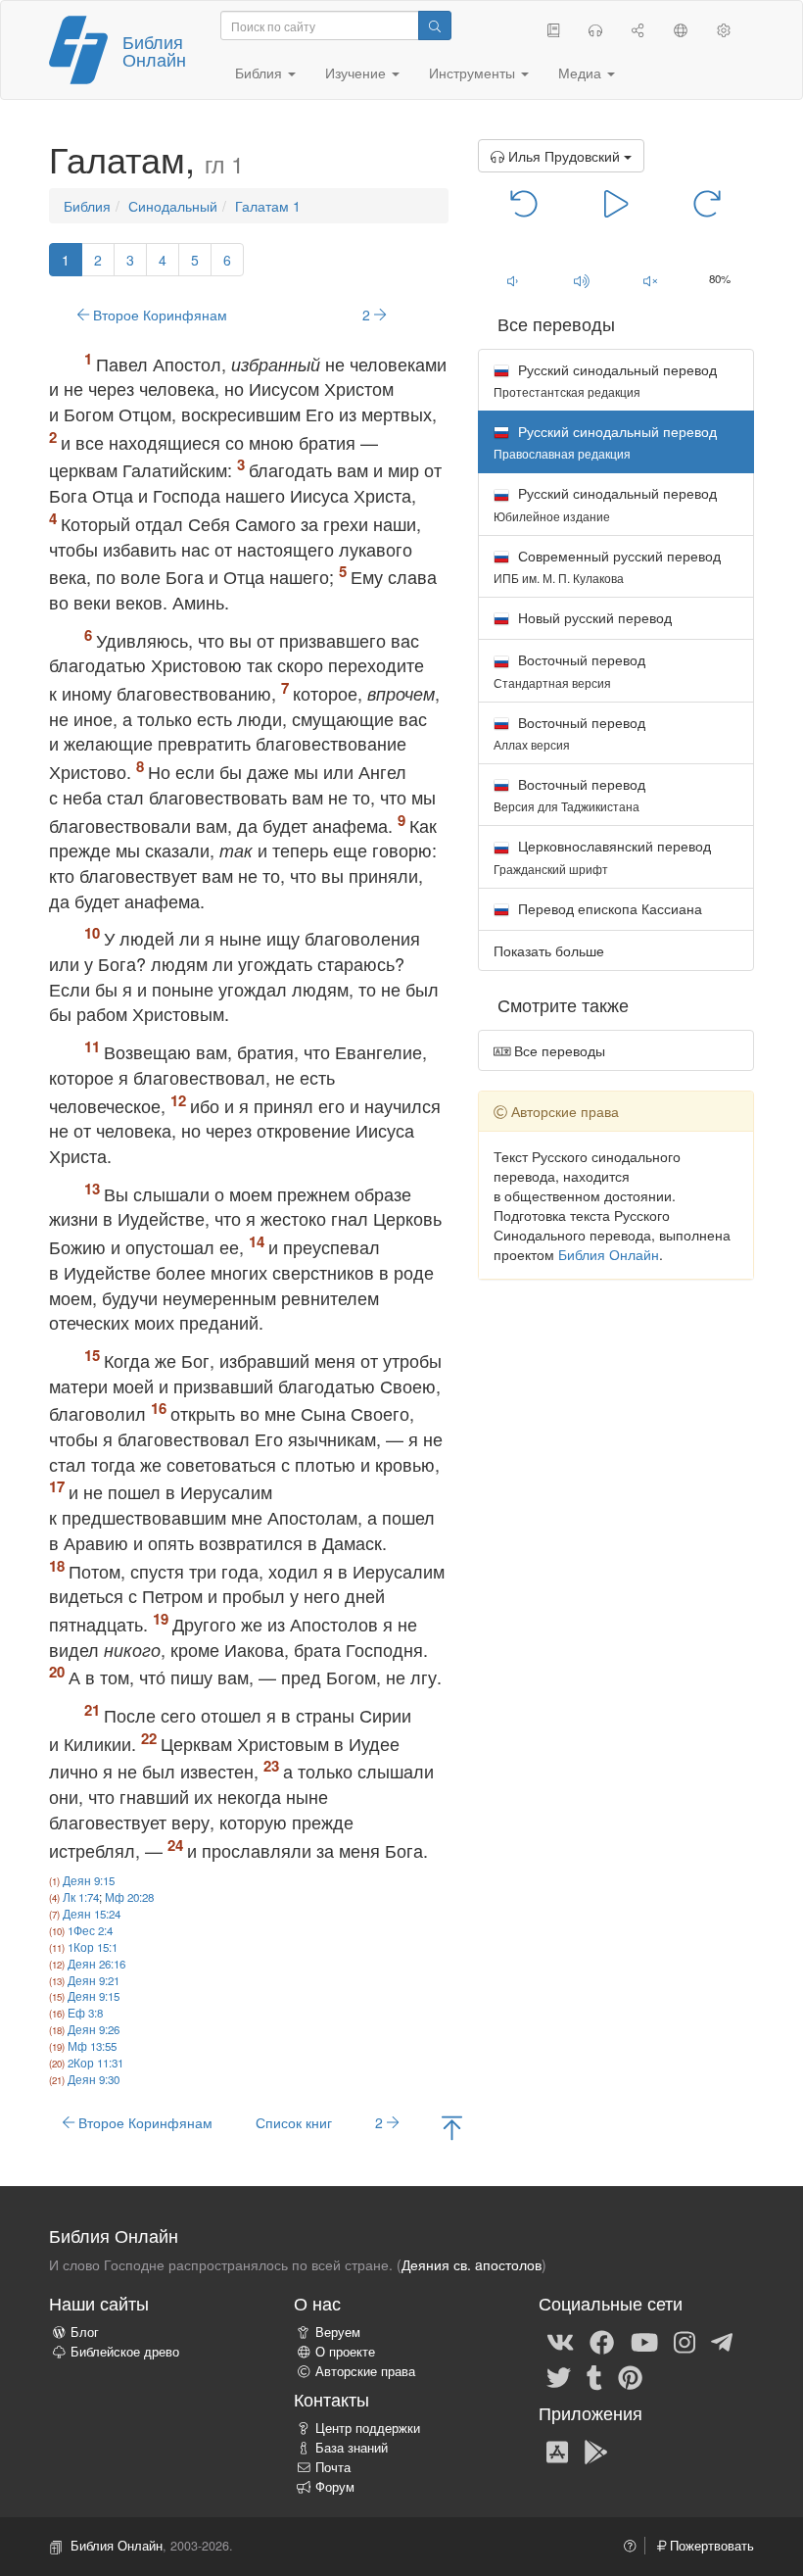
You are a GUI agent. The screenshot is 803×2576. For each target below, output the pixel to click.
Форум (335, 2487)
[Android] (596, 2451)
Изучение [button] (357, 73)
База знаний (352, 2448)
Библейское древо (125, 2352)
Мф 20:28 (129, 1897)
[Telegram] (722, 2341)
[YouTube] (644, 2341)
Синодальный (173, 206)
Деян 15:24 (92, 1914)
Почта (333, 2467)
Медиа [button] (582, 73)
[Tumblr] (594, 2376)
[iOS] (557, 2451)
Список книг (294, 2122)
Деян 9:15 (89, 1880)
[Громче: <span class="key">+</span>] (581, 280)
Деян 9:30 (94, 2079)
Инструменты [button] (474, 73)
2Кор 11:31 (95, 2063)
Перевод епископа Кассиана (608, 908)
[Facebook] (602, 2341)
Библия (87, 206)
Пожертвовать (710, 2546)
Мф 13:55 (92, 2046)
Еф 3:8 (85, 2013)
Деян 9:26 (94, 2029)
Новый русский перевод (593, 617)
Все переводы (558, 1050)
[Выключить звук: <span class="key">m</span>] (651, 280)
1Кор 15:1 (93, 1947)
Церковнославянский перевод (602, 856)
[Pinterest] (630, 2376)
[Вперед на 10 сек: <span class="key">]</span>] (708, 202)
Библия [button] (260, 73)
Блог (85, 2332)
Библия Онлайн (154, 50)
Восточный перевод (569, 670)
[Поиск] (435, 25)
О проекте (345, 2352)
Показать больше (549, 950)
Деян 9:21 (94, 1980)
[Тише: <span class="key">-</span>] (513, 280)
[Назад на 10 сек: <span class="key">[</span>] (524, 202)
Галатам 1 (268, 206)
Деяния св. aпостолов (472, 2264)
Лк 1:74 (81, 1897)
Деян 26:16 (96, 1964)
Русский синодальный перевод (605, 380)
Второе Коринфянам (158, 315)
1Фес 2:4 (90, 1930)
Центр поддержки (368, 2428)
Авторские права (365, 2371)
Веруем (338, 2332)
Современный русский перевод (607, 566)
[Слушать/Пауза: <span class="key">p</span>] (616, 202)
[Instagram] (685, 2341)
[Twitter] (559, 2376)
